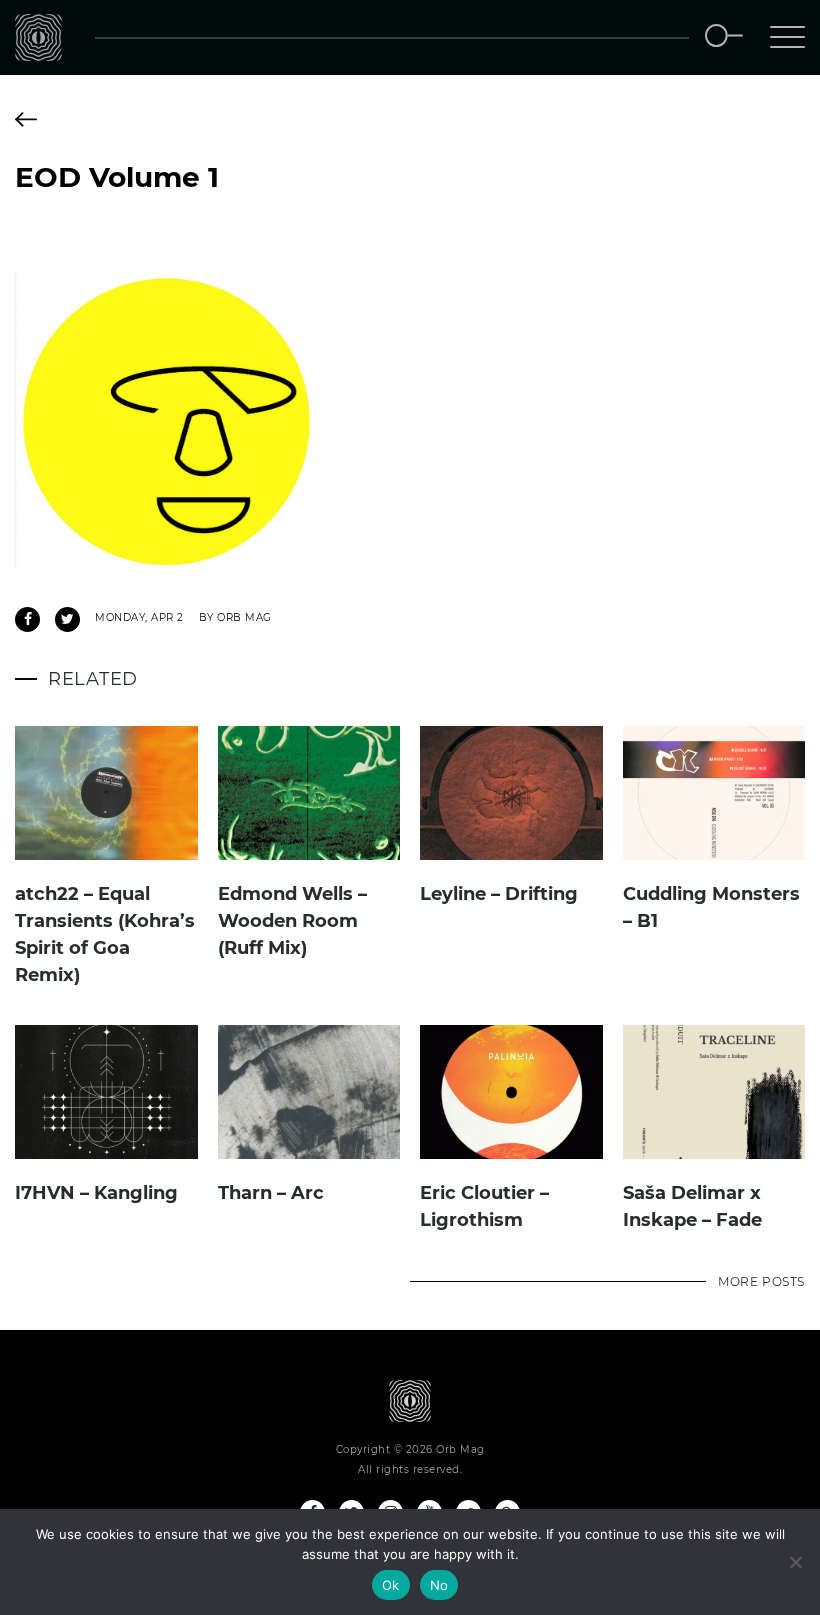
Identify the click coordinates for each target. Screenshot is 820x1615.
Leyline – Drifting (499, 894)
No (439, 1585)
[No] (795, 1562)
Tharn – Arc (271, 1193)
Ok (391, 1585)
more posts (761, 1281)
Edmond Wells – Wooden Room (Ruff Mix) (292, 921)
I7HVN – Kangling (96, 1193)
